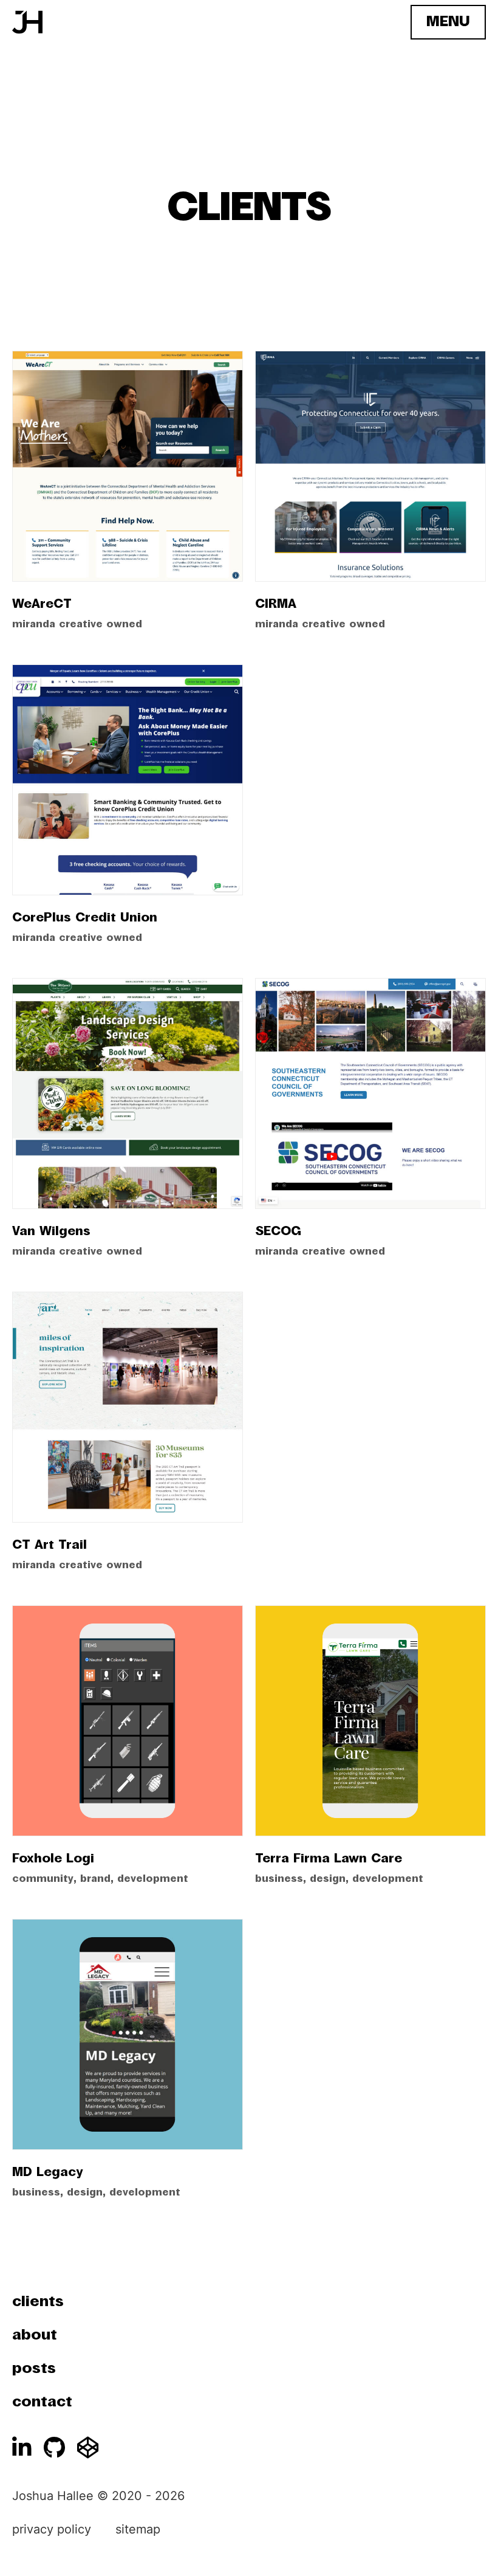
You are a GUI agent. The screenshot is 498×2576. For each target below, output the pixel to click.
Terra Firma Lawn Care (329, 1859)
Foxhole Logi (53, 1859)
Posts (34, 2369)
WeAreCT (42, 604)
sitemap (138, 2529)
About (35, 2335)
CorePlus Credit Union (85, 918)
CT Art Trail (49, 1545)
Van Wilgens (51, 1231)
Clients (38, 2302)
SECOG (278, 1231)
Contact (42, 2402)
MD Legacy (47, 2172)
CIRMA (276, 604)
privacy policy (52, 2529)
